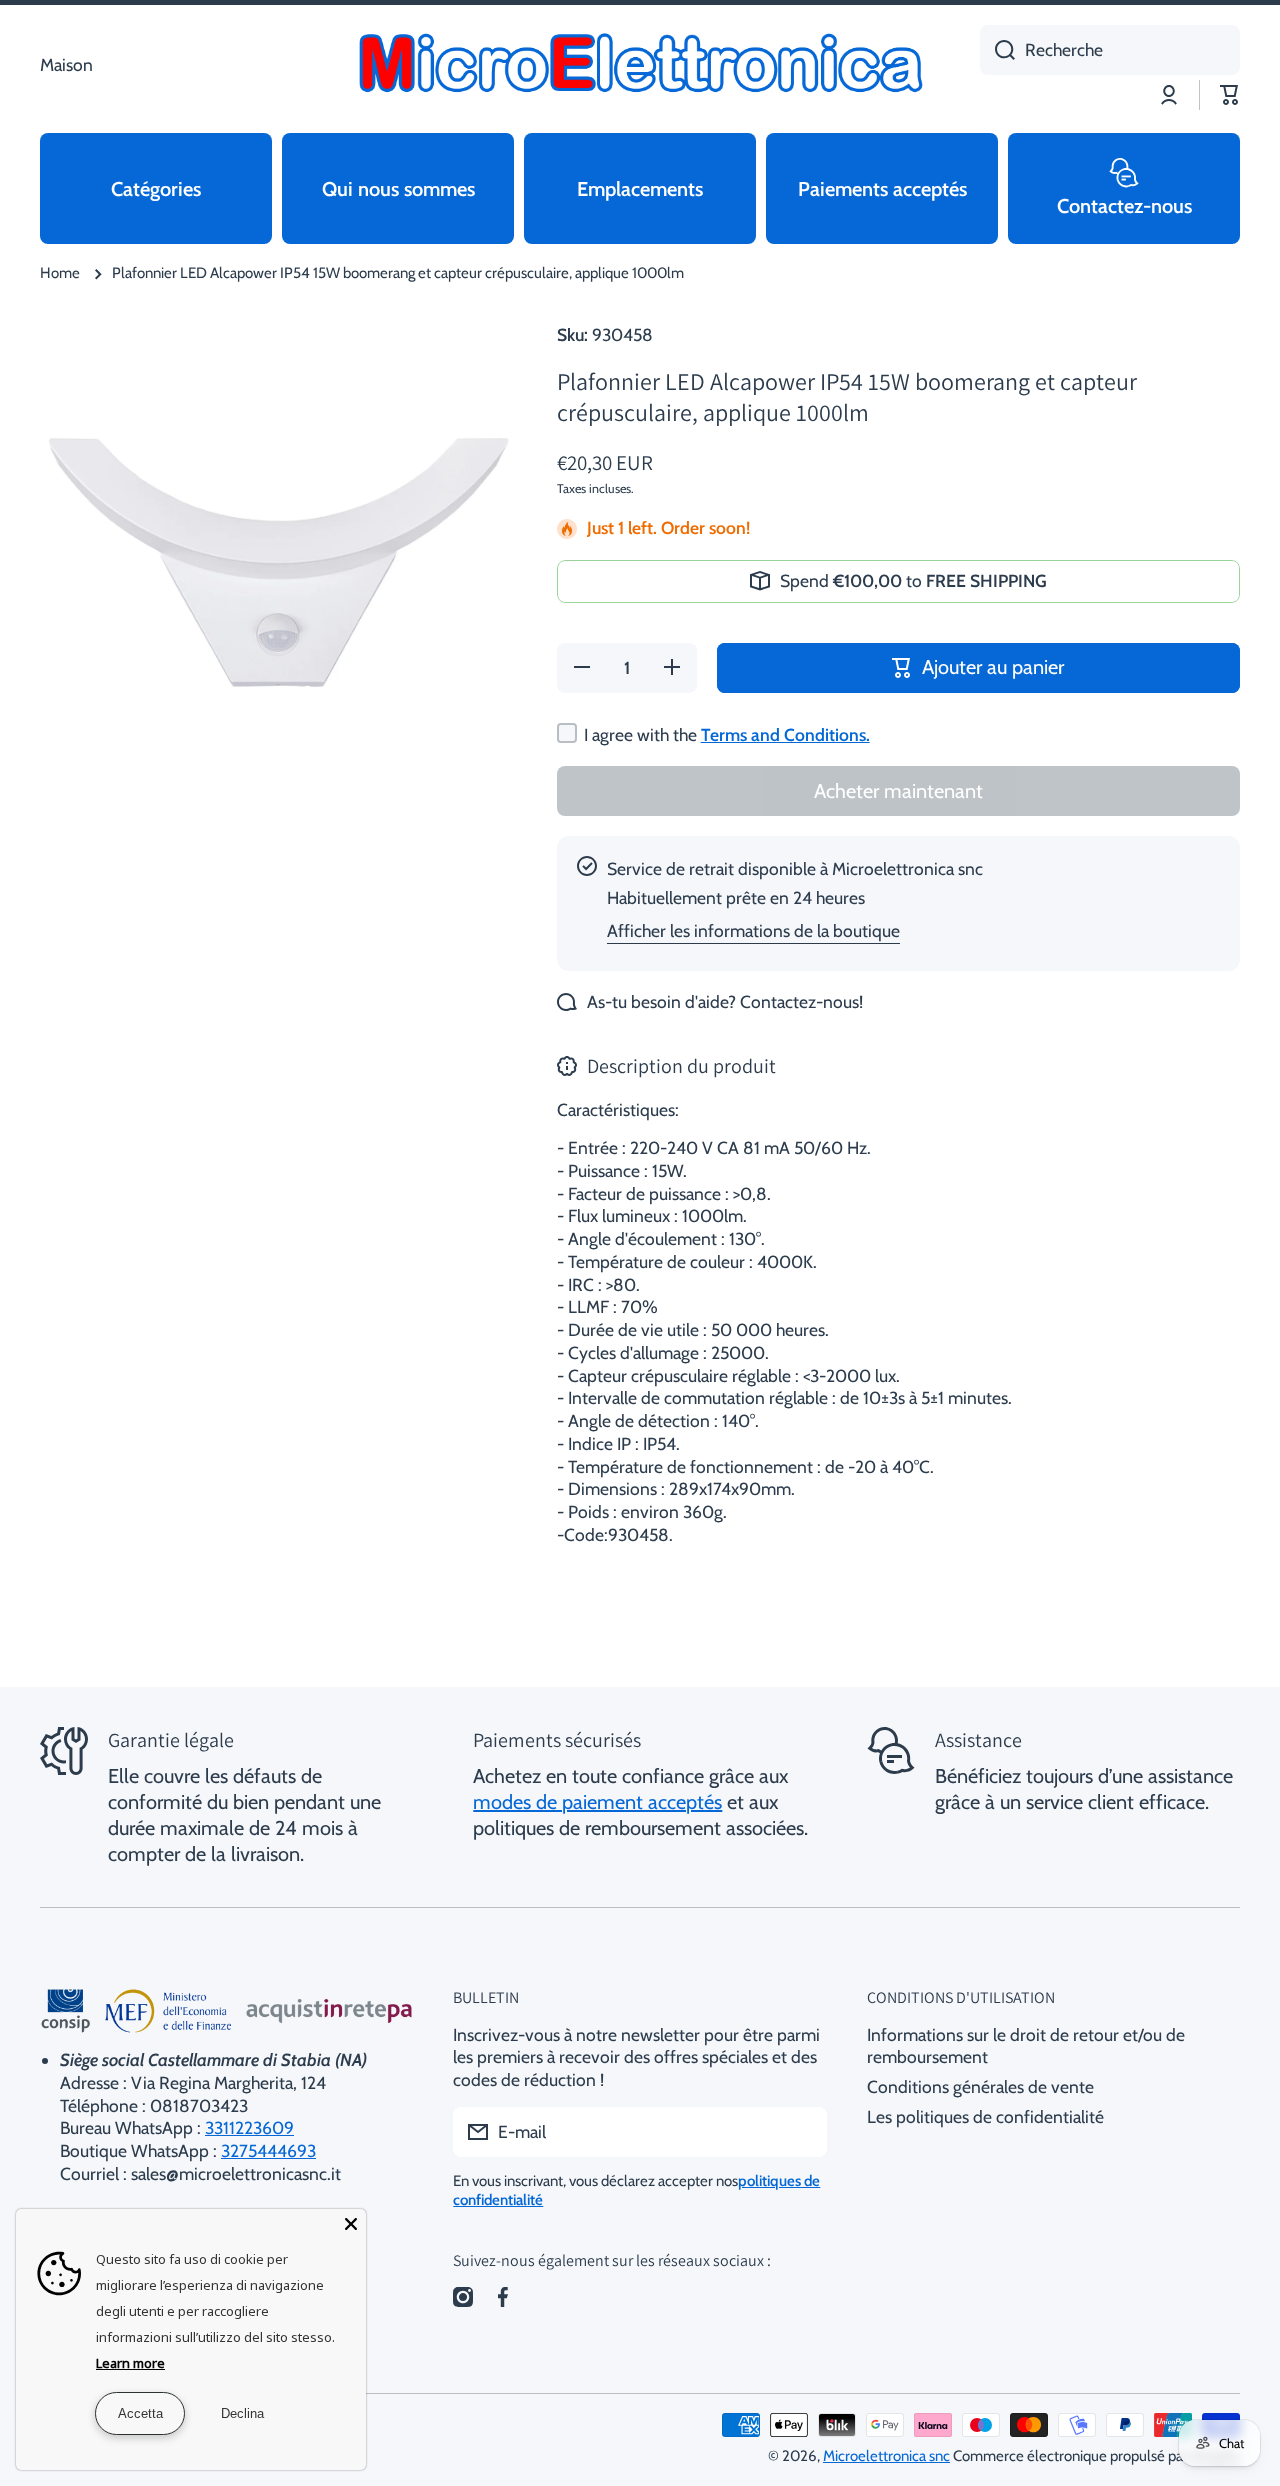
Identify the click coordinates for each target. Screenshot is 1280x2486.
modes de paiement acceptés (597, 1802)
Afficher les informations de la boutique (753, 930)
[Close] (351, 2224)
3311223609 (249, 2127)
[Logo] (640, 65)
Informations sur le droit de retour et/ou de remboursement (1026, 2046)
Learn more (130, 2363)
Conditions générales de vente (980, 2086)
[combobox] (1110, 50)
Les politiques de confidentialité (985, 2116)
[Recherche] (997, 50)
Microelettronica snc (886, 2456)
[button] (1230, 95)
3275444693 (268, 2150)
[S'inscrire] (802, 2132)
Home (60, 273)
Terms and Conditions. (785, 734)
